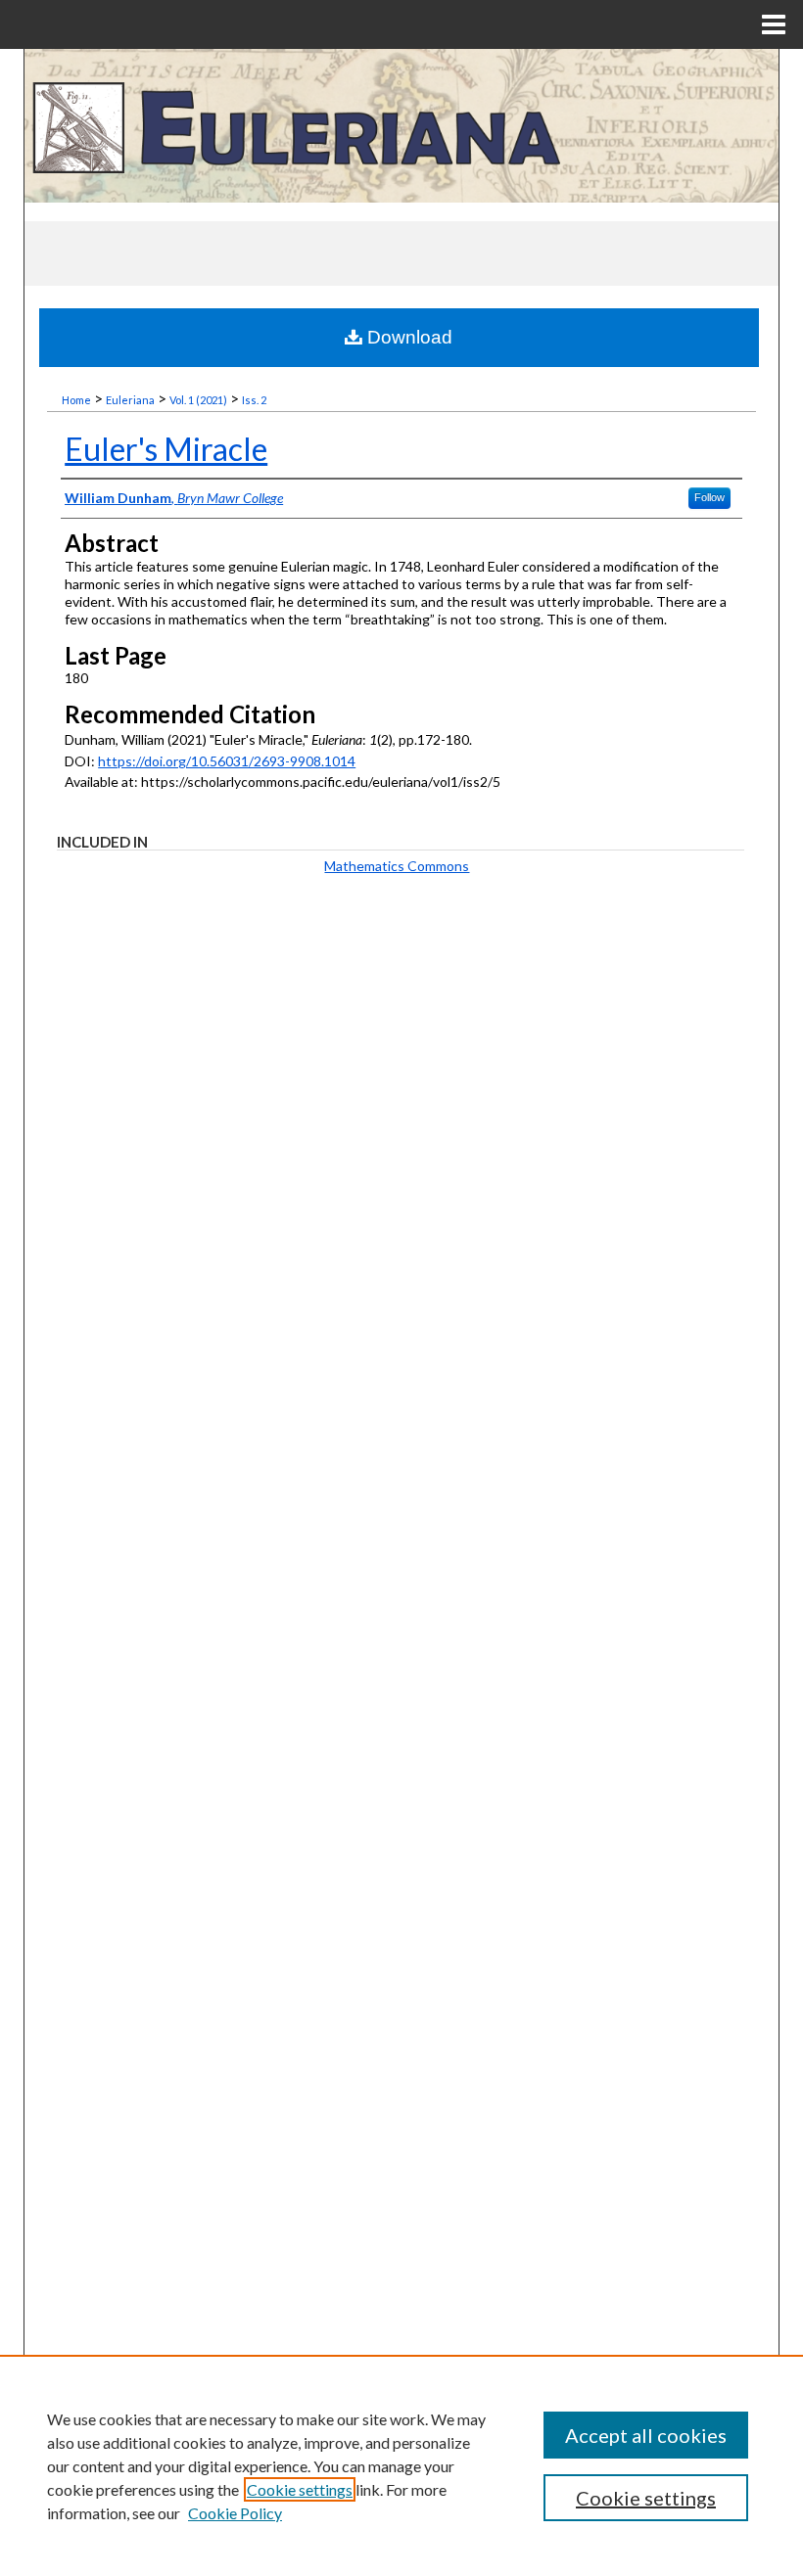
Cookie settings (300, 2489)
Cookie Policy (235, 2513)
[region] (401, 2465)
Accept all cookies (646, 2435)
